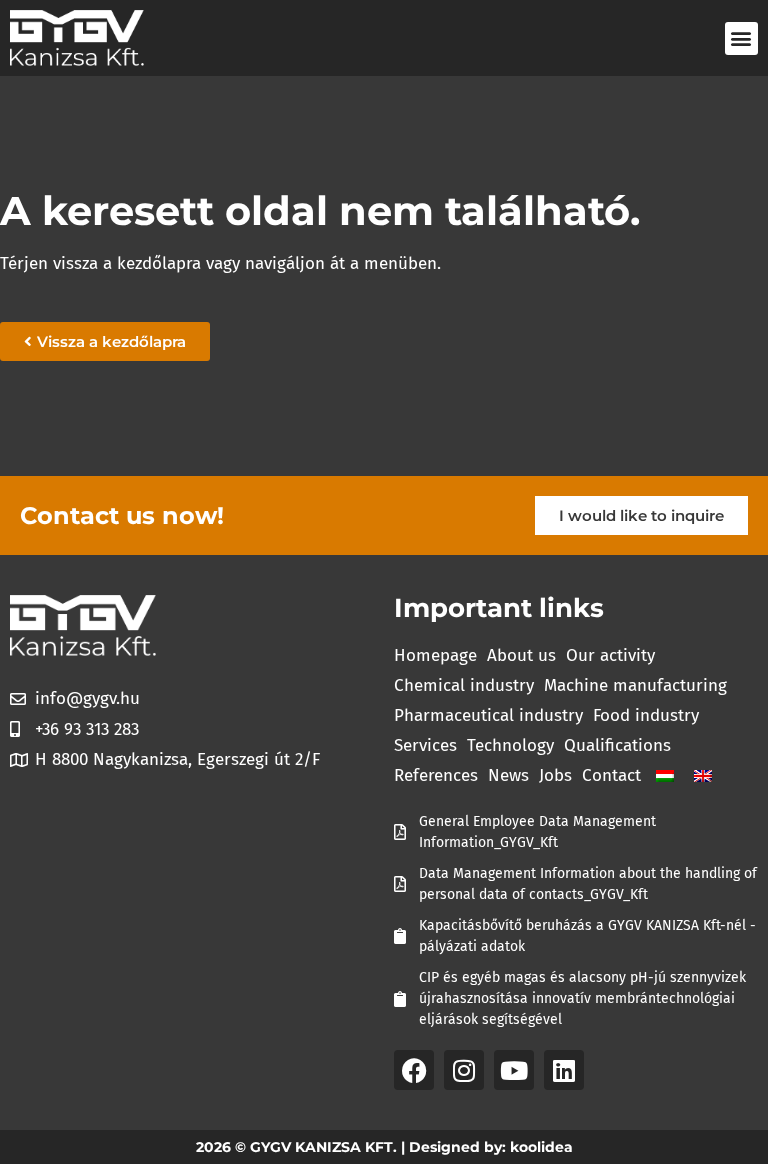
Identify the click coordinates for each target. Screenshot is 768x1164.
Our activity (610, 655)
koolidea (541, 1147)
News (508, 775)
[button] (741, 38)
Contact (611, 775)
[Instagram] (464, 1070)
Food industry (646, 715)
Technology (510, 745)
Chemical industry (464, 685)
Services (425, 745)
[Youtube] (514, 1070)
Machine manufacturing (635, 685)
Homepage (435, 655)
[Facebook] (414, 1070)
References (436, 775)
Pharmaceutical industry (488, 715)
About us (521, 655)
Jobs (555, 775)
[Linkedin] (564, 1070)
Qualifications (617, 745)
